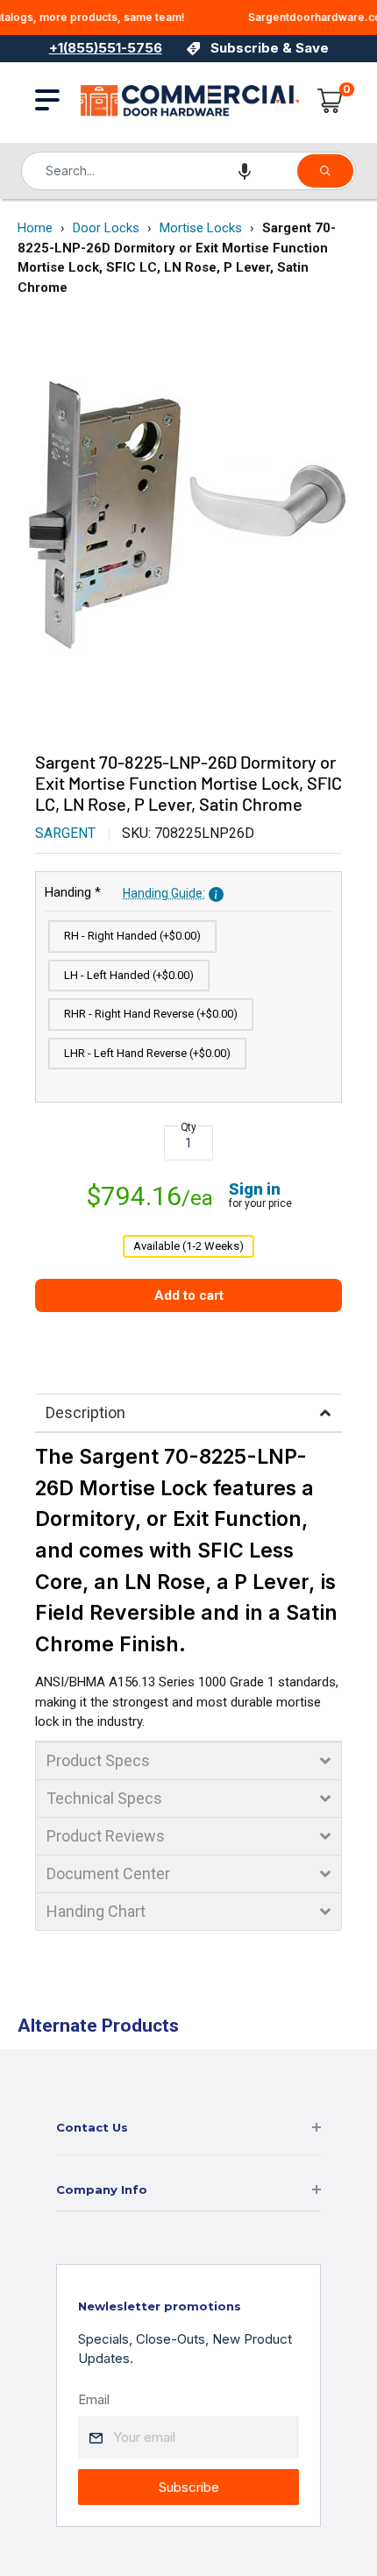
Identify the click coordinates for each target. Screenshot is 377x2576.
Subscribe (189, 2487)
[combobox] (158, 171)
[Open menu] (47, 100)
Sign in (255, 1189)
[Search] (325, 171)
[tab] (188, 1413)
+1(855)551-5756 (106, 48)
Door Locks (106, 228)
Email (94, 2399)
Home (35, 228)
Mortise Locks (201, 228)
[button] (245, 171)
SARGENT (65, 833)
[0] (331, 101)
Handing (125, 892)
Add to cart (189, 1295)
